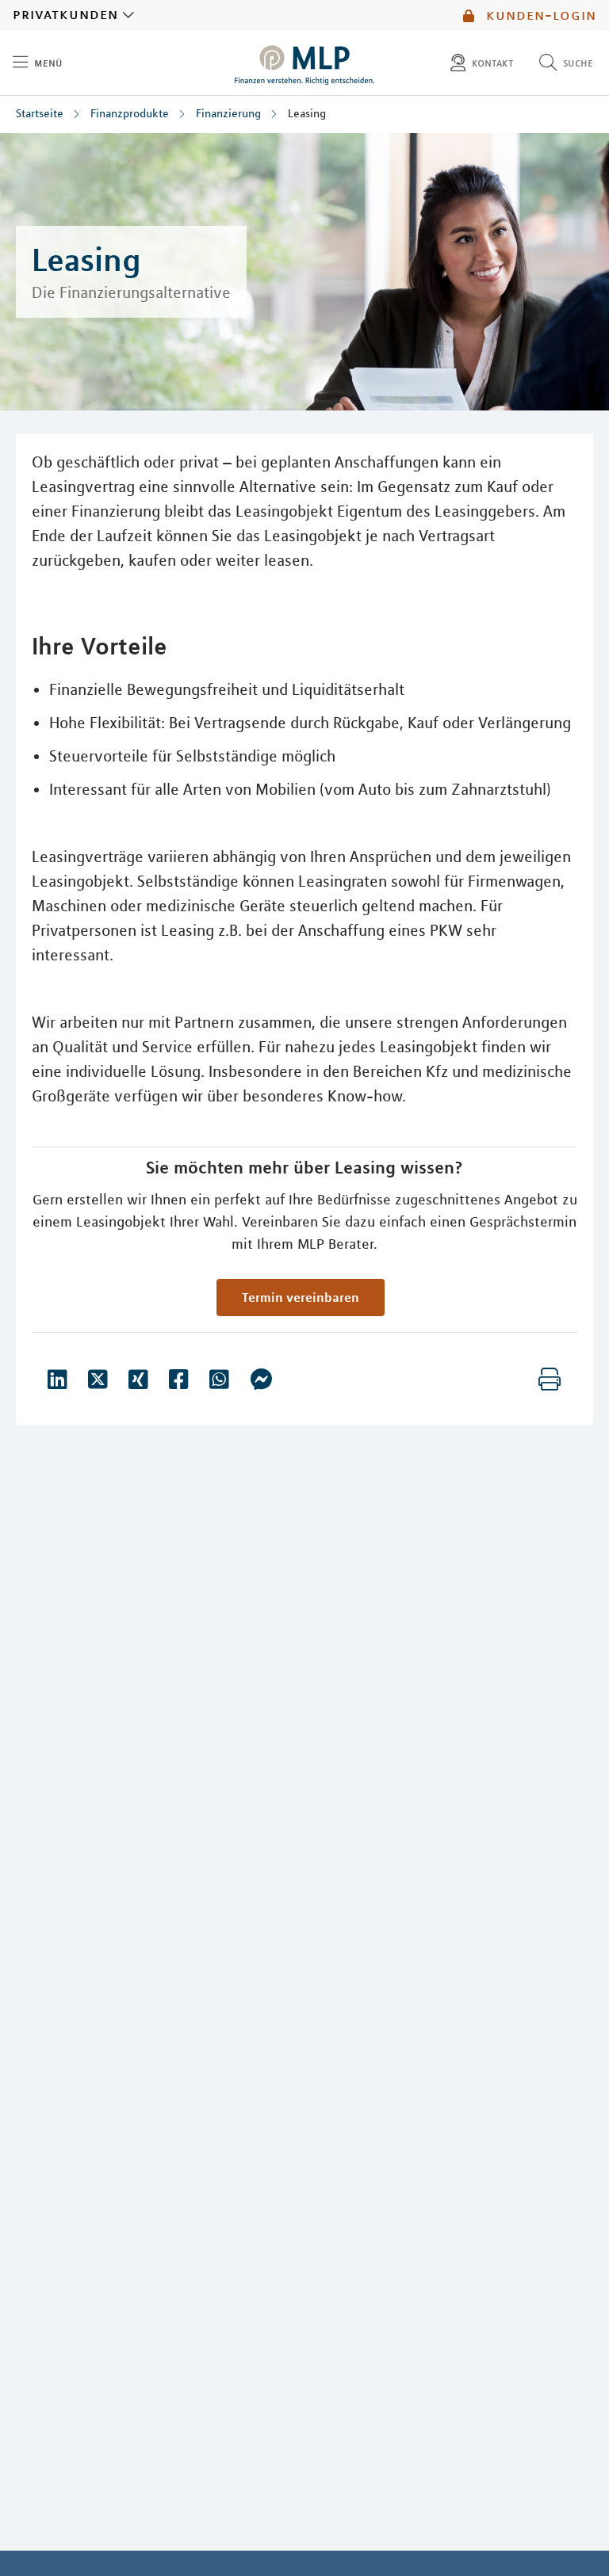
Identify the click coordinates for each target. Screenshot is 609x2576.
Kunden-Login (539, 15)
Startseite (40, 113)
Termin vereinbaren (301, 1297)
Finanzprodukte (130, 113)
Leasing (307, 113)
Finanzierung (228, 113)
